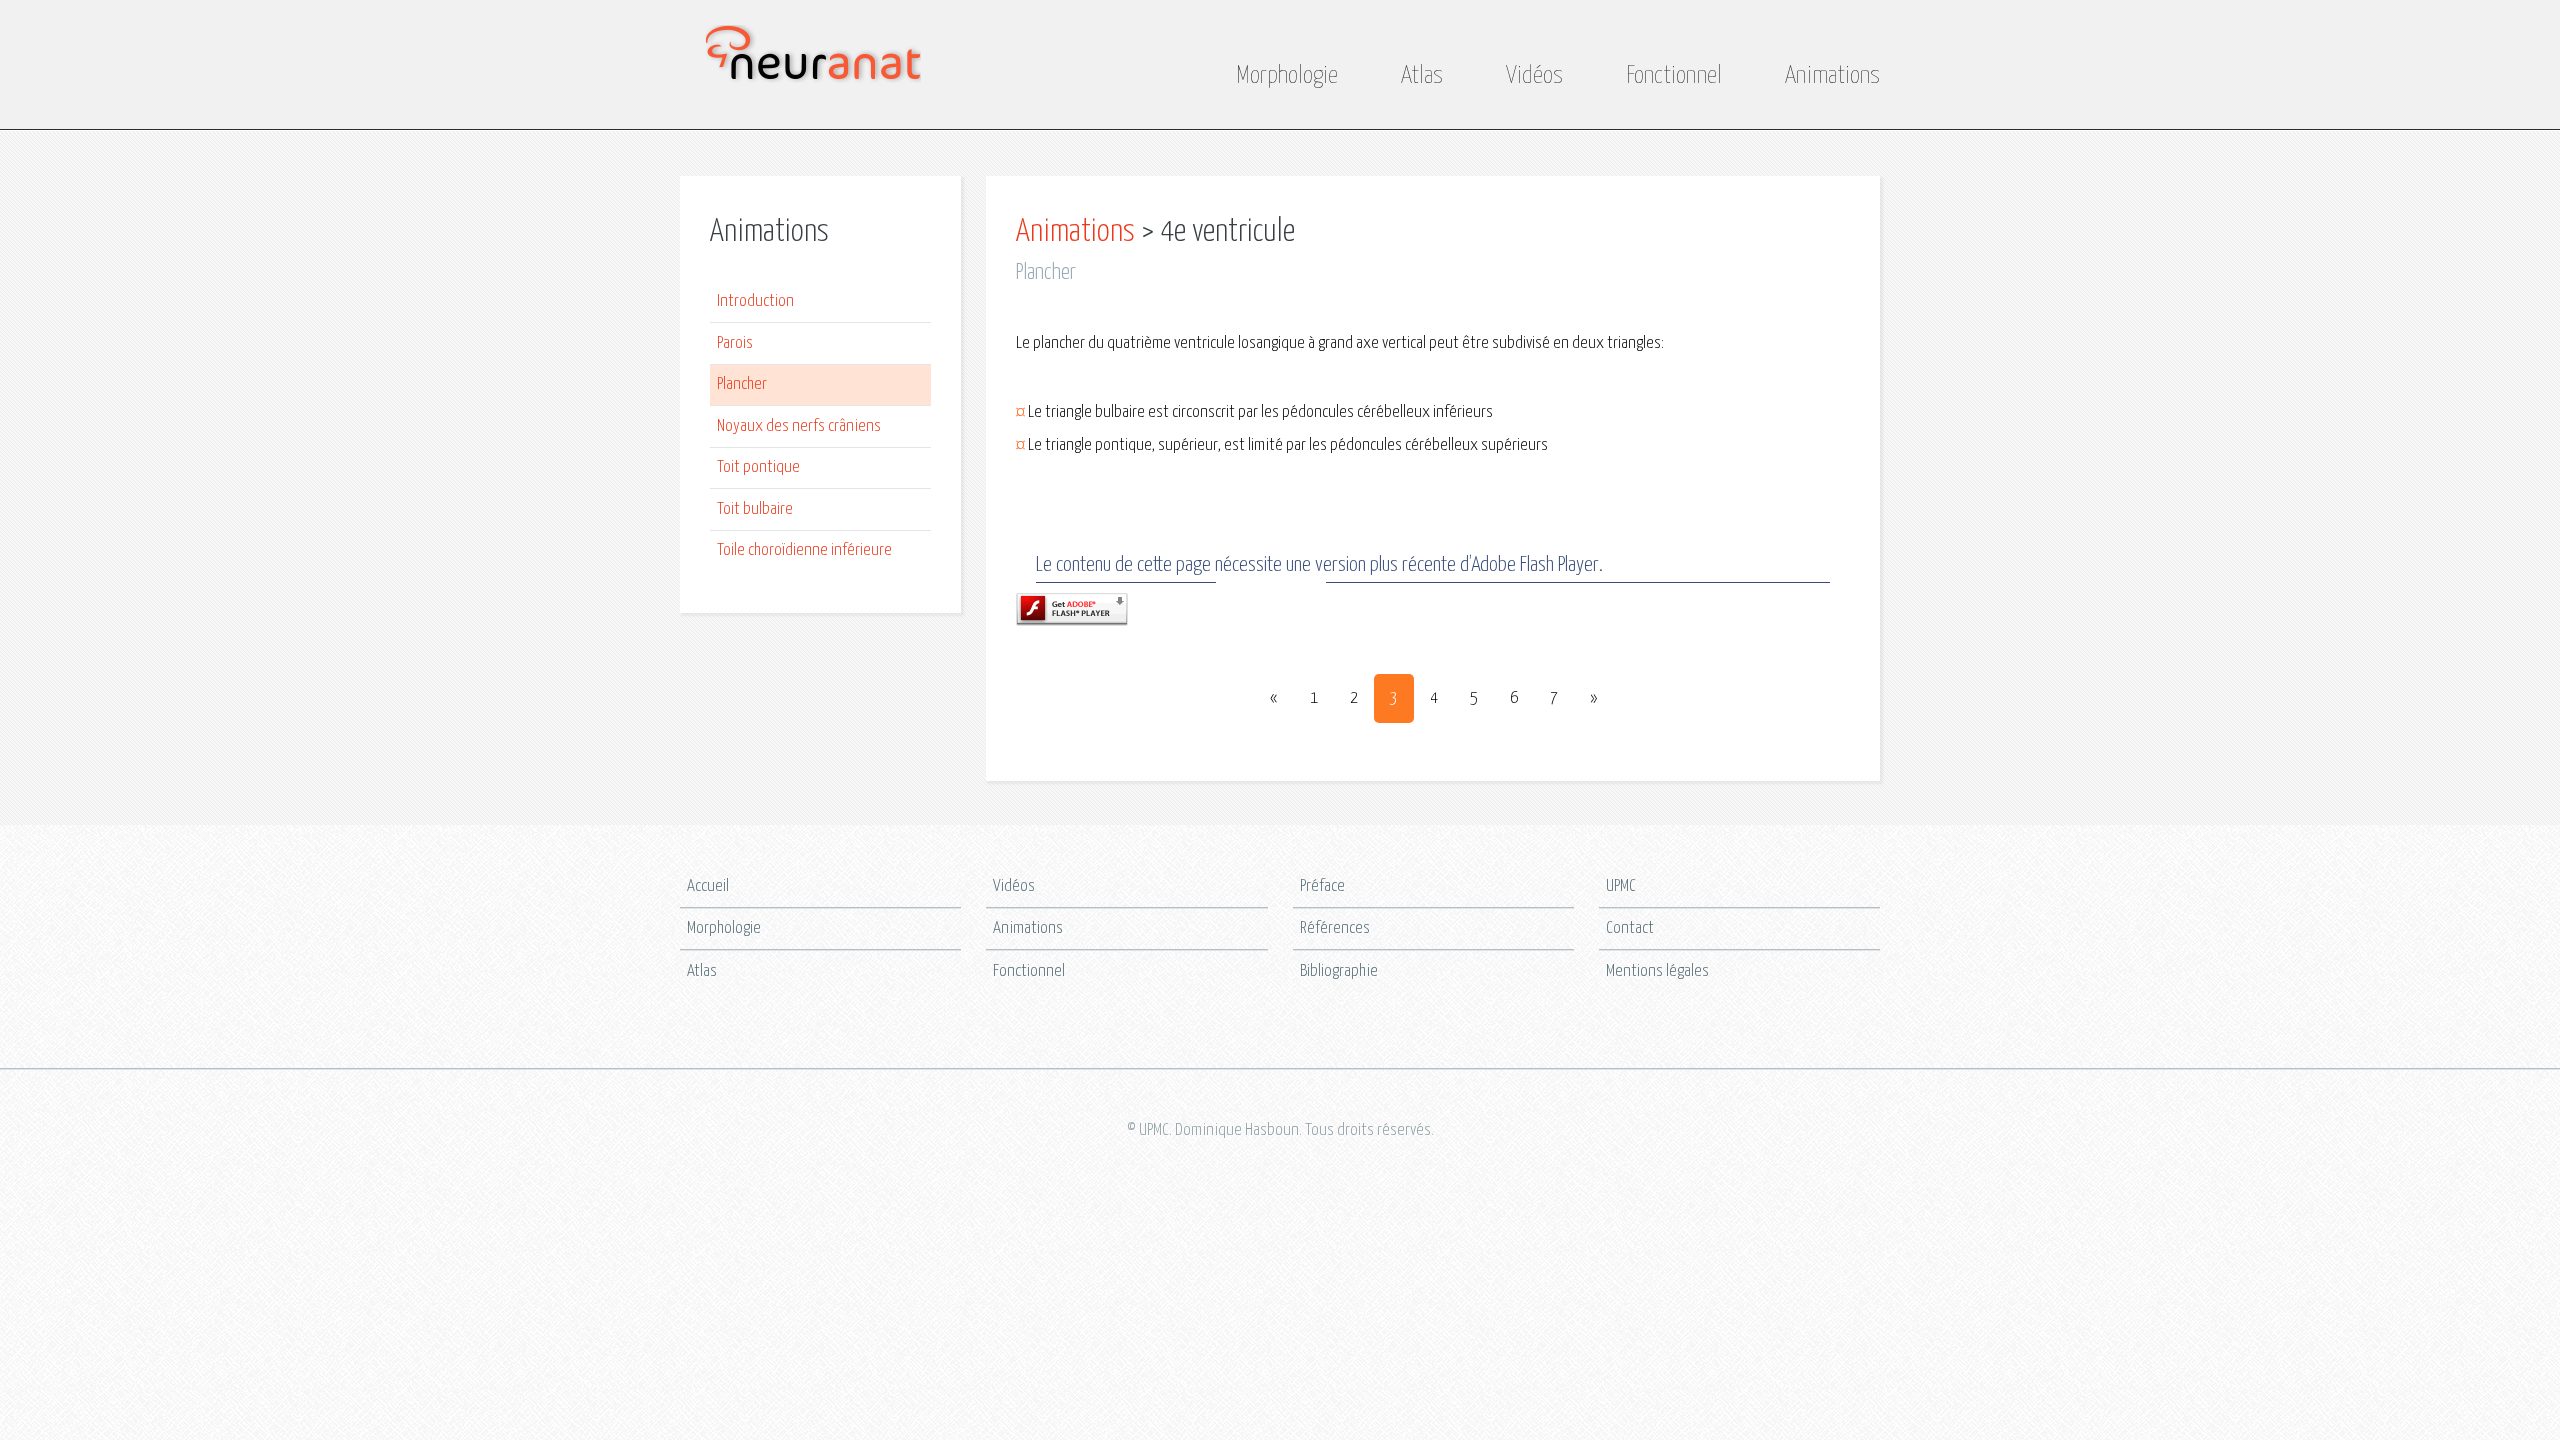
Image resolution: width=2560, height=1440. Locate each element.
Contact (1630, 928)
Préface (1322, 886)
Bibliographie (1339, 971)
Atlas (1422, 76)
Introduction (755, 301)
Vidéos (1534, 76)
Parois (735, 343)
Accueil (708, 886)
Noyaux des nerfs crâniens (799, 426)
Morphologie (1287, 76)
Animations (1832, 76)
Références (1335, 928)
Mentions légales (1657, 971)
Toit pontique (758, 467)
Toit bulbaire (755, 509)
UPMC (1621, 886)
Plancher (742, 384)
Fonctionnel (1674, 76)
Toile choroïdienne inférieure (804, 550)
